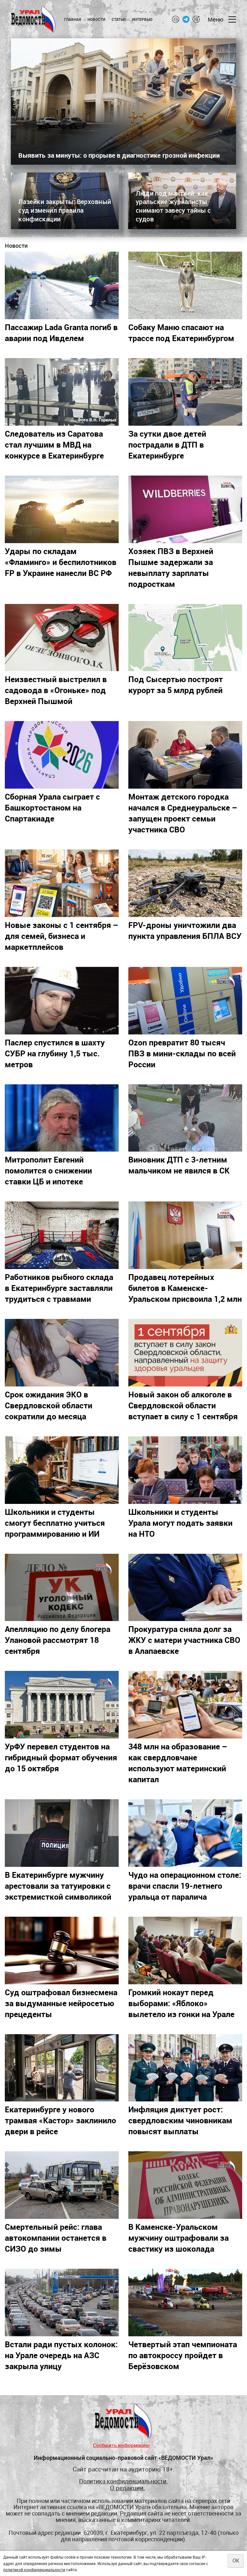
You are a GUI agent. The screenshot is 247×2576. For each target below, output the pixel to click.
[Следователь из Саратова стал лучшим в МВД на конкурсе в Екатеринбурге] (62, 392)
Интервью (142, 19)
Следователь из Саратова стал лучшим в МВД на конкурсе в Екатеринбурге (54, 444)
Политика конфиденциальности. (123, 2481)
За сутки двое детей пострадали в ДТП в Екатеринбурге (167, 444)
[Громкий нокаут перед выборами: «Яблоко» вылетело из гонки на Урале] (185, 1951)
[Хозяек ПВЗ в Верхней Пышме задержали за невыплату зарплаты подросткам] (185, 509)
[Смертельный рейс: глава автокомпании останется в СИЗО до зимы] (62, 2185)
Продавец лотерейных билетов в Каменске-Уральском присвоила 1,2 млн (185, 1288)
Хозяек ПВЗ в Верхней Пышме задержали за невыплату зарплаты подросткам (171, 567)
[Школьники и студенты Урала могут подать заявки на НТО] (185, 1470)
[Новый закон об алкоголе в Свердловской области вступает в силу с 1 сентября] (185, 1353)
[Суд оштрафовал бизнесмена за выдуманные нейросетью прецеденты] (62, 1951)
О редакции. (128, 2488)
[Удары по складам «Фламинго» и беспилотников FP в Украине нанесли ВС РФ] (62, 509)
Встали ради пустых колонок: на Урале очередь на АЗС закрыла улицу (61, 2355)
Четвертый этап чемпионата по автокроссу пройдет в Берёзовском (183, 2355)
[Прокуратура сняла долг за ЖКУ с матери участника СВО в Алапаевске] (185, 1588)
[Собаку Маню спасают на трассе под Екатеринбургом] (185, 285)
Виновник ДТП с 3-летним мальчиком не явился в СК (179, 1165)
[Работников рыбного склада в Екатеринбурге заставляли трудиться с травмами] (62, 1235)
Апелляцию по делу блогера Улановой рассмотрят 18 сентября (58, 1640)
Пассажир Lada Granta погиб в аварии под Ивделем (61, 332)
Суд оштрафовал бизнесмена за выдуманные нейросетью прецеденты (61, 2003)
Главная (73, 19)
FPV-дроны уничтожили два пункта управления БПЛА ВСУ (185, 930)
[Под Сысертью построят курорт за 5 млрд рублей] (185, 638)
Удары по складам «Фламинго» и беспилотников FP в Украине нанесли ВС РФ (61, 562)
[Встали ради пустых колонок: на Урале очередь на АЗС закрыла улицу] (62, 2303)
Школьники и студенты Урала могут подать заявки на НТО (180, 1523)
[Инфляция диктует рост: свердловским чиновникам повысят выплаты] (185, 2068)
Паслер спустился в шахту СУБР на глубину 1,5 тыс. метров (55, 1053)
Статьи (119, 19)
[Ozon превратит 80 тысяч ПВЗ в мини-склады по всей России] (185, 1001)
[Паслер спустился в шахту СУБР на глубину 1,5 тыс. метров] (62, 1001)
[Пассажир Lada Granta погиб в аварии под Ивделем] (62, 285)
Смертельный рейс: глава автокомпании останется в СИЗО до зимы (56, 2238)
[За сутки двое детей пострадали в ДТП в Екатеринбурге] (185, 392)
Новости (96, 19)
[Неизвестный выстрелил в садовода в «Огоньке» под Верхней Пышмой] (62, 638)
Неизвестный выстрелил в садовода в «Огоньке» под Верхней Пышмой (56, 690)
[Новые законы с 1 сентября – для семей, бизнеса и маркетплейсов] (62, 883)
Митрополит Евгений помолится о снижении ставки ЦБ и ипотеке (48, 1170)
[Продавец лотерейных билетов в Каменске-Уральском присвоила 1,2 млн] (185, 1235)
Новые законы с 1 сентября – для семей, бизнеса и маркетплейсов (62, 936)
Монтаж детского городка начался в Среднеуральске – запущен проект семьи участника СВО (183, 813)
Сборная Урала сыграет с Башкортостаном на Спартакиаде (52, 807)
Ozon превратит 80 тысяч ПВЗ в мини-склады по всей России (182, 1053)
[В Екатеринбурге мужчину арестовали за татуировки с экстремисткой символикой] (62, 1833)
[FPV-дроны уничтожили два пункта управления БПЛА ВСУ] (185, 883)
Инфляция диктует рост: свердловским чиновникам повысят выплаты (180, 2120)
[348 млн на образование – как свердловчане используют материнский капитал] (185, 1705)
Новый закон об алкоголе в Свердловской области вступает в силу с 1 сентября (183, 1405)
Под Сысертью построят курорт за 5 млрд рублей (176, 684)
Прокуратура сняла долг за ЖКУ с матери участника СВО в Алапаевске (184, 1640)
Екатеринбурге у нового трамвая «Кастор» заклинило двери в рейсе (60, 2120)
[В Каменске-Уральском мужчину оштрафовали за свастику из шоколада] (185, 2185)
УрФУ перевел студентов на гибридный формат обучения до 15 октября (61, 1757)
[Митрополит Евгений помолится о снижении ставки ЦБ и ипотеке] (62, 1118)
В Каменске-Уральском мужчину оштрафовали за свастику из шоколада (178, 2238)
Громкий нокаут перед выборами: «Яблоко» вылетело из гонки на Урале (181, 2003)
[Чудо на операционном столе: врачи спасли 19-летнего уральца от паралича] (185, 1833)
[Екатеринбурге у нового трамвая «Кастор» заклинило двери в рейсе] (62, 2068)
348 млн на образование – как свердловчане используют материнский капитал (178, 1763)
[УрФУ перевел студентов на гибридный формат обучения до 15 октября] (62, 1705)
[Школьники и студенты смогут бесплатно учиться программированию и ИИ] (62, 1470)
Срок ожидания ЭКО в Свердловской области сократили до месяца (49, 1405)
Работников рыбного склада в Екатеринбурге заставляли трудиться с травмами (59, 1288)
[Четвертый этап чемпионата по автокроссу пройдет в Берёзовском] (185, 2303)
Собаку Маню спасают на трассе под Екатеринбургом (181, 332)
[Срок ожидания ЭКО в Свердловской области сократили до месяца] (62, 1353)
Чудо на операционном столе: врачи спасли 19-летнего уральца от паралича (185, 1886)
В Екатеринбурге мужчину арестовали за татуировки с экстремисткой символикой (58, 1886)
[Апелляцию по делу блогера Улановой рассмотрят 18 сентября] (62, 1588)
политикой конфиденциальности (34, 2570)
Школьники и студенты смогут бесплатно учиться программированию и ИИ (55, 1523)
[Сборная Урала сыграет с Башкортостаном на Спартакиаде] (62, 755)
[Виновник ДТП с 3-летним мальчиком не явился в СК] (185, 1118)
